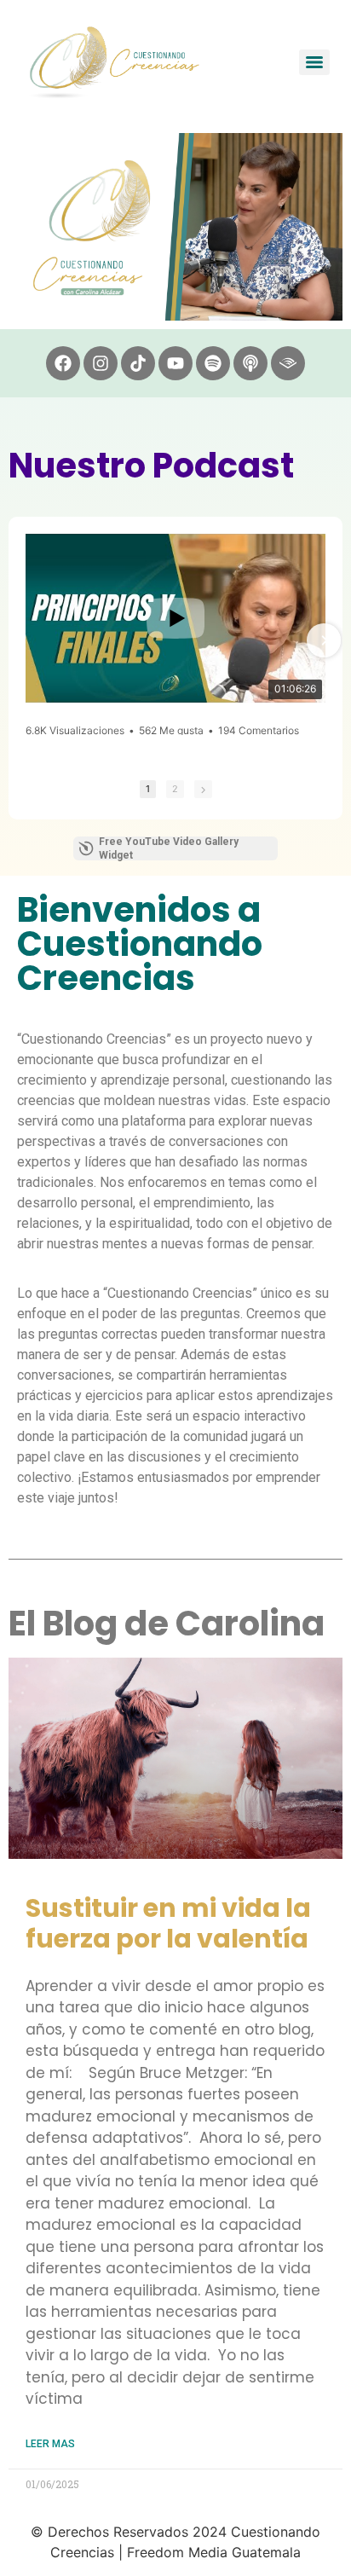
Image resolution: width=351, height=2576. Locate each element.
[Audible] (288, 363)
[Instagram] (101, 363)
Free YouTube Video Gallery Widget (169, 848)
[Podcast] (250, 363)
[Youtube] (175, 363)
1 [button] (148, 789)
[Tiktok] (138, 363)
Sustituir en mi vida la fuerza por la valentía (168, 1923)
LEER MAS (50, 2444)
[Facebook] (63, 363)
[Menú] (314, 62)
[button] (27, 640)
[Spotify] (213, 363)
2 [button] (175, 789)
